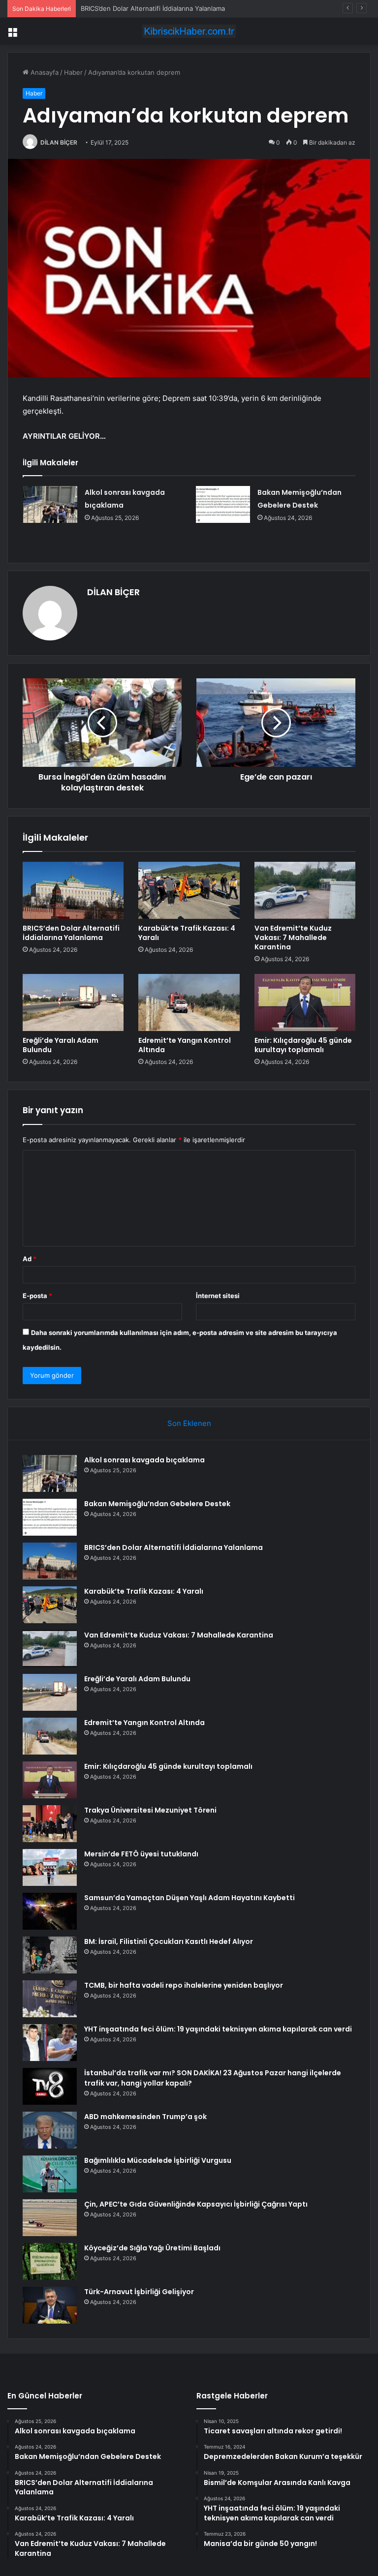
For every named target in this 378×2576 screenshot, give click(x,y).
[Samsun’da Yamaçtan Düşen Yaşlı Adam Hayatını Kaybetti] (50, 1911)
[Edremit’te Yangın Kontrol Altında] (189, 1002)
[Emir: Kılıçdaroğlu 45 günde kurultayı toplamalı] (305, 1002)
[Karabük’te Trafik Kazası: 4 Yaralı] (189, 890)
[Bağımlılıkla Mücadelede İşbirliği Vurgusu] (50, 2174)
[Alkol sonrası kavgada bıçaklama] (50, 504)
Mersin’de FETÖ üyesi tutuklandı (141, 1854)
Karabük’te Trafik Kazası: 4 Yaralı (187, 933)
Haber (73, 72)
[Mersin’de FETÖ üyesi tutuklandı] (50, 1867)
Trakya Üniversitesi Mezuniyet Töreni (150, 1810)
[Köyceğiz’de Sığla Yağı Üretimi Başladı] (50, 2261)
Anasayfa (44, 72)
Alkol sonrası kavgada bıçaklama (144, 1460)
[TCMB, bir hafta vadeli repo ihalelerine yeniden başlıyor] (50, 1999)
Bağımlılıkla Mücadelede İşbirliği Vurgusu (158, 2160)
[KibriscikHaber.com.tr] (189, 31)
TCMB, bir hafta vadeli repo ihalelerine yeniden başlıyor (184, 1985)
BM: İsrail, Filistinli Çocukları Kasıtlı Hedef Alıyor (169, 1941)
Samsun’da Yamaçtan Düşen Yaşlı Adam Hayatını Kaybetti (189, 1898)
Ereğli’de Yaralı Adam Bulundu (61, 1045)
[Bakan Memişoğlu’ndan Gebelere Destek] (223, 504)
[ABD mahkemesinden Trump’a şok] (50, 2130)
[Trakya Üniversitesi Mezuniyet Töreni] (50, 1824)
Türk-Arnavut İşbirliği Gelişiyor (139, 2292)
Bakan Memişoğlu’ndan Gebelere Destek (157, 1504)
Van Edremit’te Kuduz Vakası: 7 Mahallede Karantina (293, 938)
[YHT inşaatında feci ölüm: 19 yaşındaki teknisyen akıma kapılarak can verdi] (50, 2043)
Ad (30, 1259)
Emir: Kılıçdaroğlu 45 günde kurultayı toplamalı (303, 1045)
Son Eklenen (189, 1423)
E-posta (37, 1296)
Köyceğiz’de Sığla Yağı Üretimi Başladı (152, 2248)
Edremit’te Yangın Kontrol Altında (185, 1045)
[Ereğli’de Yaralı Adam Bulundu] (73, 1002)
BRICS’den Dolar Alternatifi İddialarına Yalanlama (153, 8)
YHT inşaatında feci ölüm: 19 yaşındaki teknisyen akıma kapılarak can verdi (218, 2029)
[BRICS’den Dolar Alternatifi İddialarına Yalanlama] (73, 890)
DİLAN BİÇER (59, 142)
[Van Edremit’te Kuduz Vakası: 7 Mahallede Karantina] (305, 890)
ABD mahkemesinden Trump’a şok (145, 2117)
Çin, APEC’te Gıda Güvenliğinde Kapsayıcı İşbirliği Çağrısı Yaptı (196, 2204)
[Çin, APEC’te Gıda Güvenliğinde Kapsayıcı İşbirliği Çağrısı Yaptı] (50, 2218)
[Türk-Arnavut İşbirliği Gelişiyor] (50, 2305)
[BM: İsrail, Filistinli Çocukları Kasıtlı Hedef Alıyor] (50, 1955)
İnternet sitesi (218, 1296)
